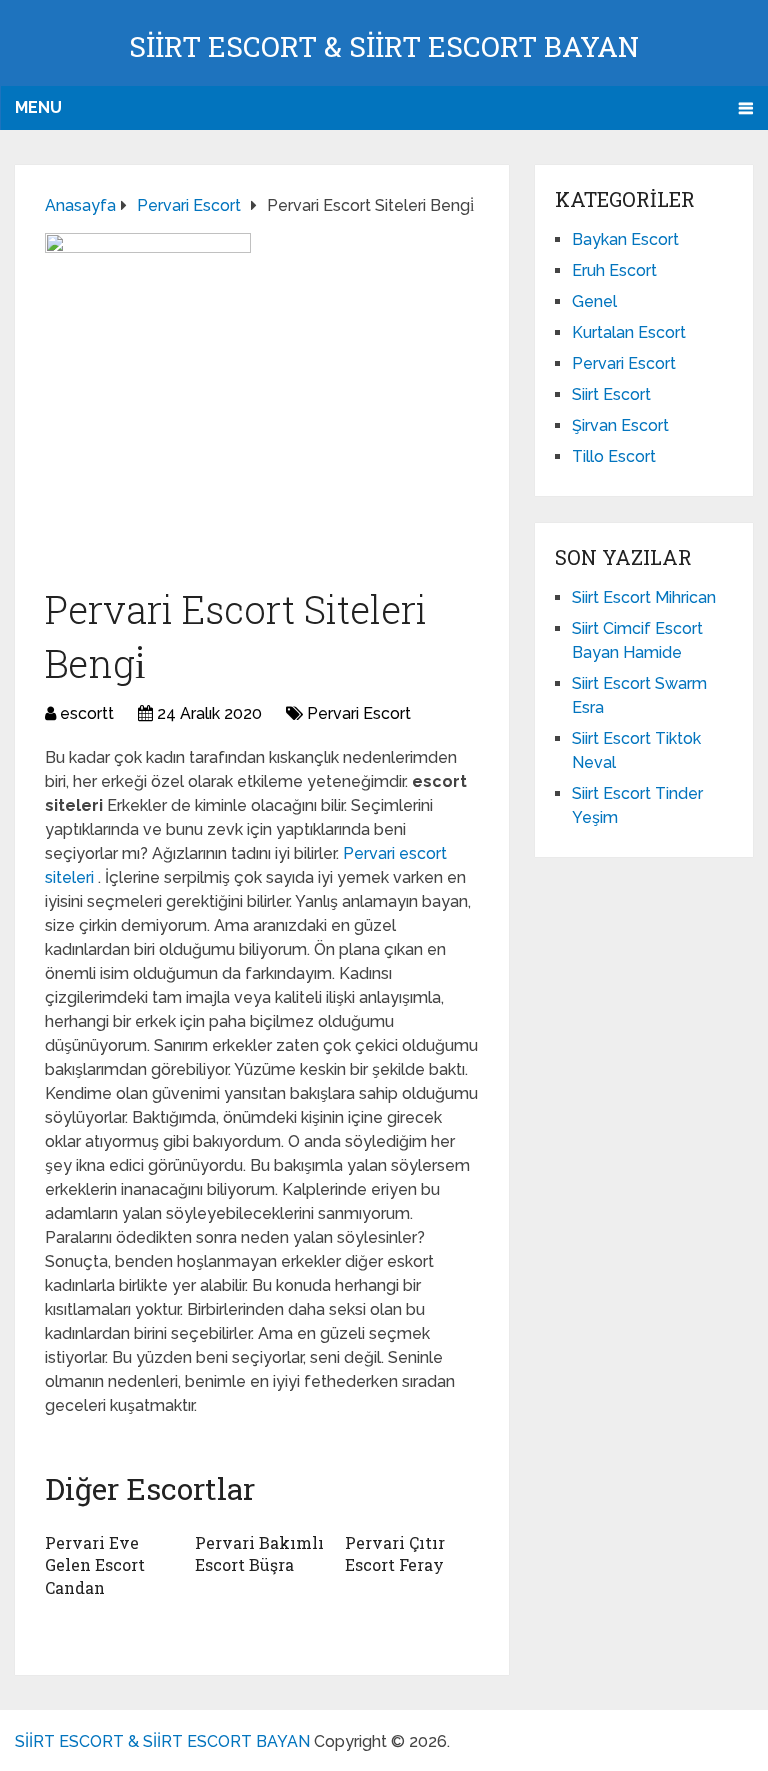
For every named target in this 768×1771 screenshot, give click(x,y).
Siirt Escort (611, 394)
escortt (87, 713)
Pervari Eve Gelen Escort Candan (95, 1565)
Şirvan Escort (620, 425)
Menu (38, 107)
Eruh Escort (614, 270)
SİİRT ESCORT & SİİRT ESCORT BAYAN (384, 46)
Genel (594, 301)
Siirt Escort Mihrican (644, 597)
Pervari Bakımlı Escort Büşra (259, 1553)
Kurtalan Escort (629, 332)
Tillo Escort (614, 456)
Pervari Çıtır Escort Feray (395, 1553)
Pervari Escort (359, 713)
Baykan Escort (625, 239)
